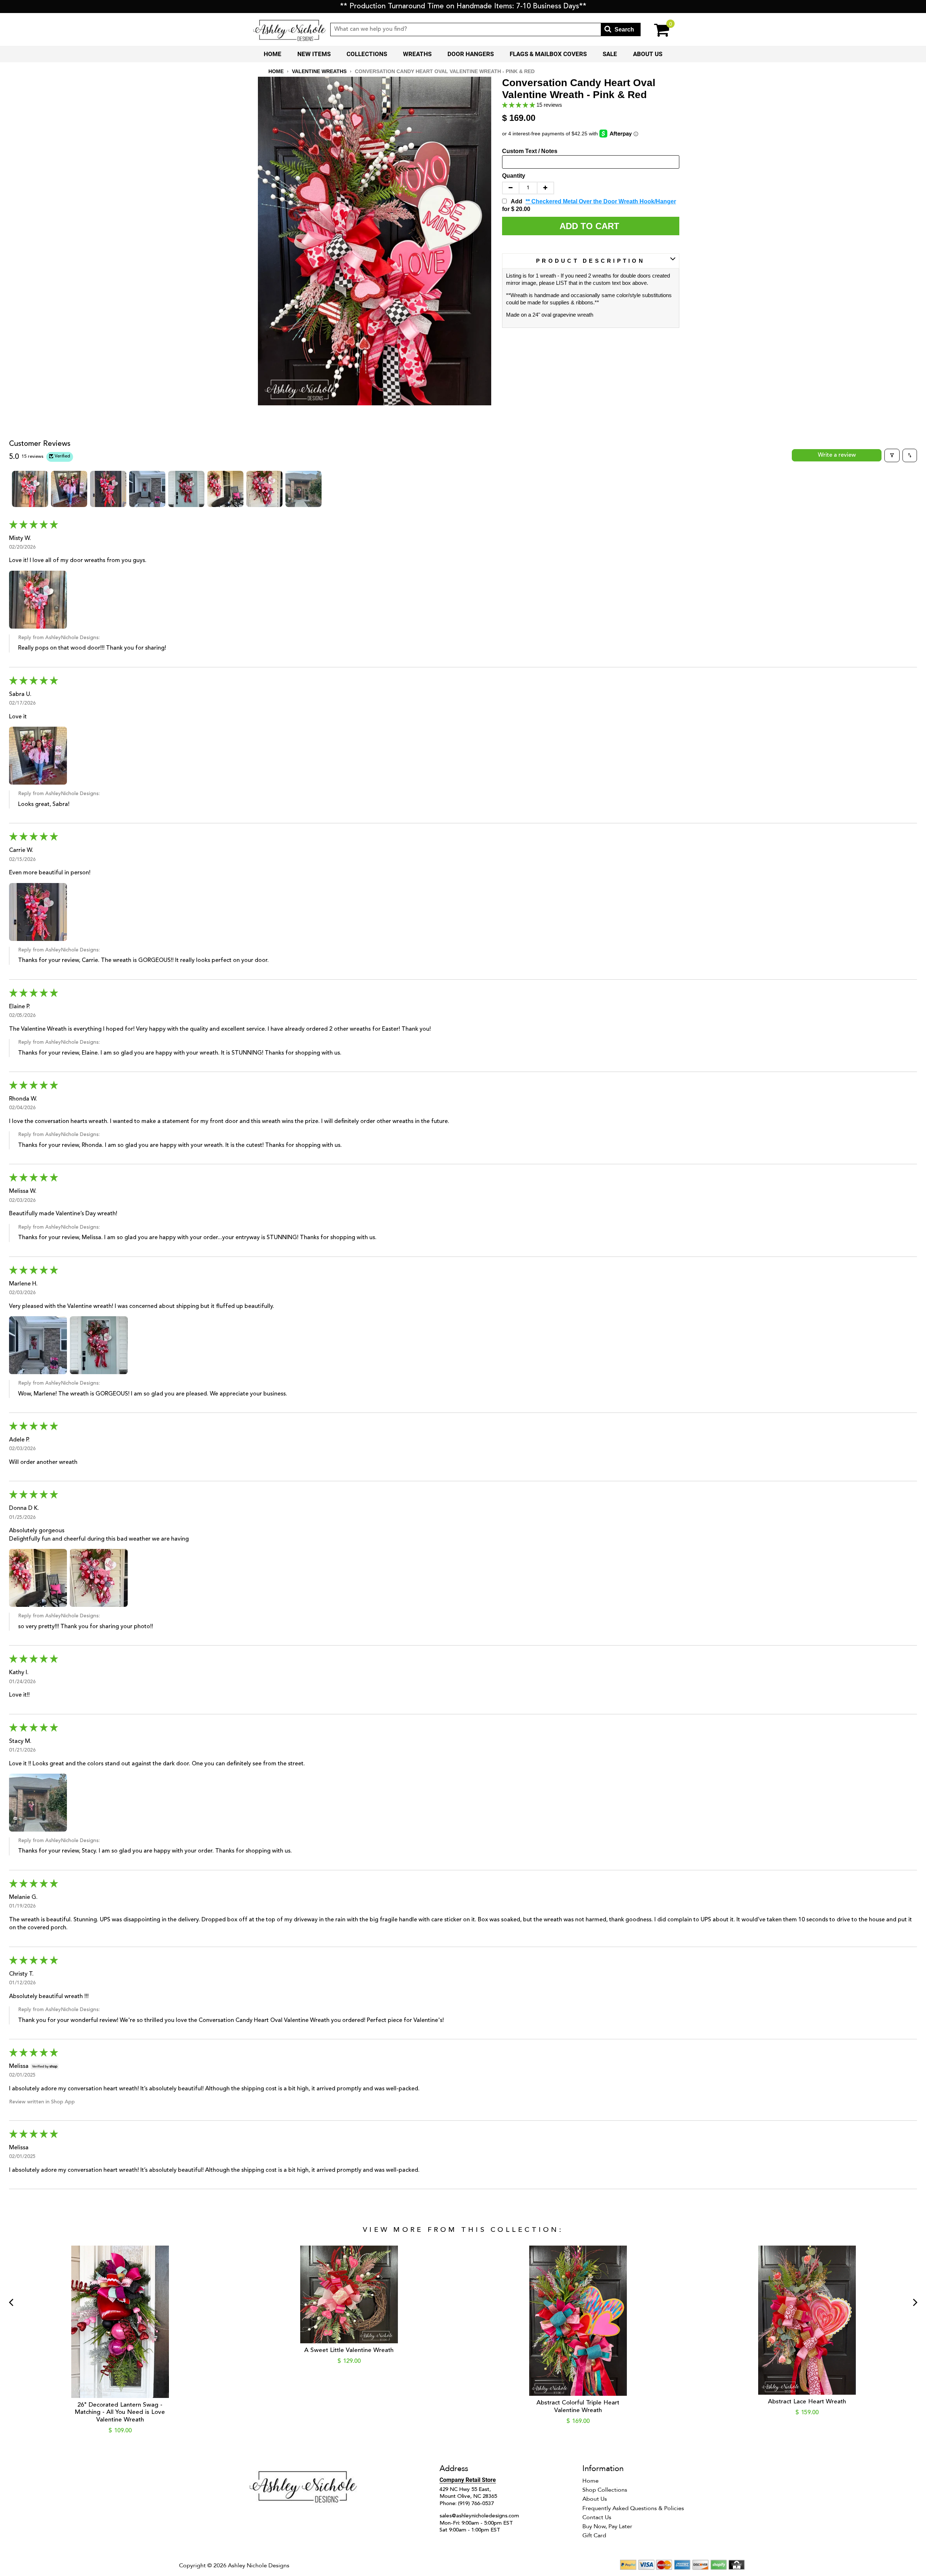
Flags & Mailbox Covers (548, 54)
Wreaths (417, 54)
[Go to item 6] (225, 489)
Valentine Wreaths (319, 71)
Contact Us (597, 2517)
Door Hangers (471, 54)
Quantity (514, 176)
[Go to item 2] (69, 489)
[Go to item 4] (147, 489)
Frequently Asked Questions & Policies (633, 2508)
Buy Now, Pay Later (607, 2526)
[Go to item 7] (264, 489)
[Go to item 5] (186, 489)
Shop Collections (605, 2490)
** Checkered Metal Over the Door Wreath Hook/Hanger (601, 201)
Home (273, 54)
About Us (648, 54)
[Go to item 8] (303, 489)
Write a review (837, 455)
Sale (610, 54)
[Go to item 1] (30, 489)
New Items (314, 54)
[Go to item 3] (108, 489)
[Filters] (892, 455)
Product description (591, 261)
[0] (657, 29)
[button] (519, 105)
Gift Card (594, 2535)
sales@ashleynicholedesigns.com (479, 2516)
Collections (367, 54)
